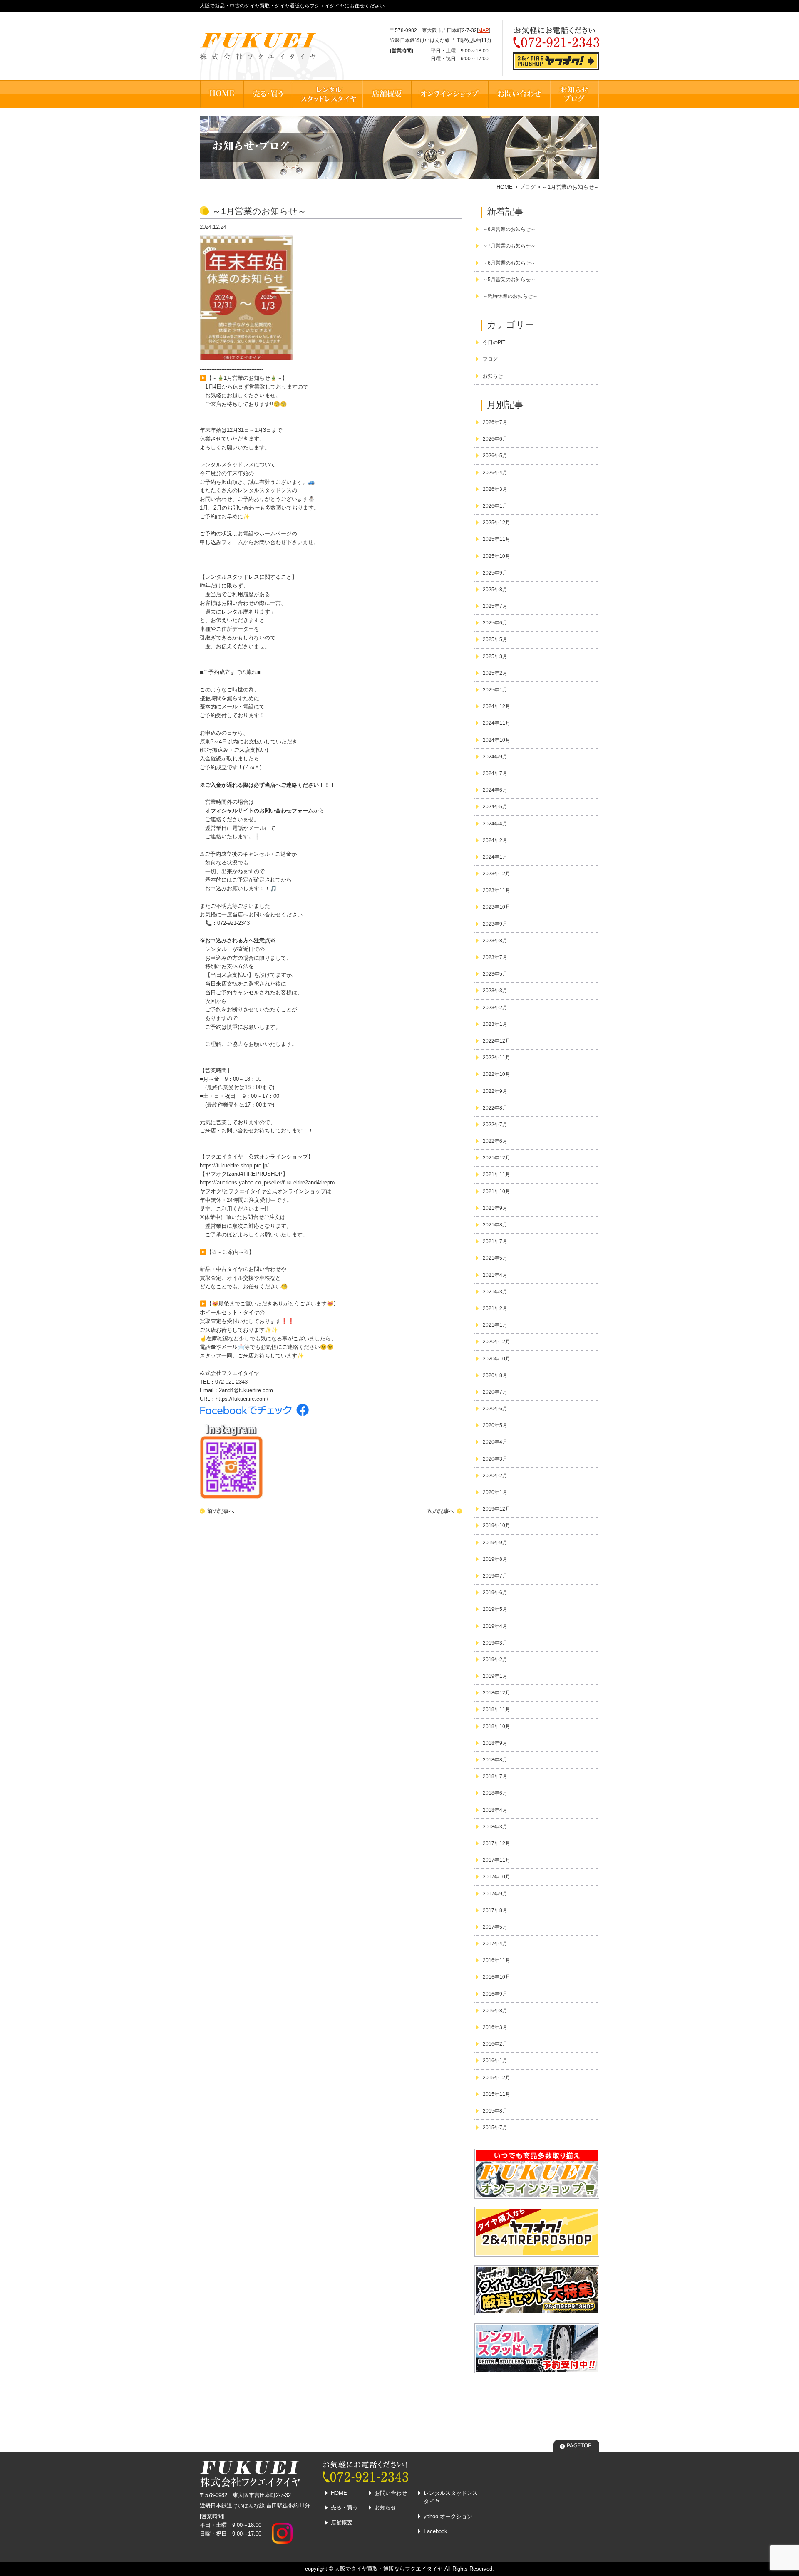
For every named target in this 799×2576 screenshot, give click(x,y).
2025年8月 (495, 590)
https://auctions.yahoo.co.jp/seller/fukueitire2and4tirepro (267, 1183)
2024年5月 (495, 807)
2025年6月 (495, 623)
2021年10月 (496, 1191)
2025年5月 (495, 639)
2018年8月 (495, 1760)
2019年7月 (495, 1576)
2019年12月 (496, 1509)
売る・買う (344, 2508)
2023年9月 (495, 924)
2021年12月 (496, 1158)
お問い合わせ (391, 2493)
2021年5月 (495, 1258)
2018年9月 (495, 1743)
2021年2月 (495, 1308)
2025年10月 (496, 556)
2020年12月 (496, 1342)
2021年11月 (496, 1174)
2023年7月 (495, 957)
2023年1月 (495, 1024)
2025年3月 (495, 656)
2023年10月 (496, 907)
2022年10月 (496, 1074)
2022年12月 (496, 1041)
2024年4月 (495, 824)
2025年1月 (495, 690)
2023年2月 (495, 1008)
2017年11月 (496, 1860)
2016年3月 (495, 2027)
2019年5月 (495, 1609)
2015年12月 (496, 2078)
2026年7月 (495, 422)
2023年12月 (496, 874)
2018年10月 (496, 1726)
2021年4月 (495, 1275)
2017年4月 (495, 1944)
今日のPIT (494, 342)
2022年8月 (495, 1108)
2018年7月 (495, 1776)
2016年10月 (496, 1977)
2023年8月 (495, 941)
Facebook (435, 2531)
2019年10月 (496, 1526)
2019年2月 (495, 1660)
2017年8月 (495, 1910)
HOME (505, 187)
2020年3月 (495, 1459)
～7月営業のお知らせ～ (509, 246)
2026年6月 (495, 439)
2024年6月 (495, 790)
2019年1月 (495, 1676)
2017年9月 (495, 1894)
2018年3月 (495, 1827)
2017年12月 (496, 1843)
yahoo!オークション (448, 2516)
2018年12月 (496, 1693)
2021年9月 (495, 1208)
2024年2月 (495, 840)
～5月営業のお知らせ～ (509, 280)
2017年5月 (495, 1927)
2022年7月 (495, 1125)
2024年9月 (495, 757)
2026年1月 (495, 506)
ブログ (527, 187)
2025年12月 (496, 523)
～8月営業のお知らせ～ (509, 229)
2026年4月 (495, 473)
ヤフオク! (211, 1191)
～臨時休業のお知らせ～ (510, 296)
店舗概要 (342, 2523)
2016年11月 (496, 1960)
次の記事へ (441, 1511)
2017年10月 (496, 1877)
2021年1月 (495, 1325)
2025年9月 (495, 573)
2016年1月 (495, 2061)
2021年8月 (495, 1225)
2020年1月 (495, 1492)
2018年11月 (496, 1709)
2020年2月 (495, 1476)
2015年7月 (495, 2128)
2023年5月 (495, 974)
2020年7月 (495, 1392)
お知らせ (493, 376)
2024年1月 (495, 857)
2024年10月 (496, 740)
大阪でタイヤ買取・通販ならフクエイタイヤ (389, 2569)
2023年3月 (495, 991)
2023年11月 (496, 890)
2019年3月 (495, 1643)
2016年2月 (495, 2044)
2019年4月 (495, 1626)
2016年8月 (495, 2011)
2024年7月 (495, 773)
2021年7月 (495, 1241)
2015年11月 (496, 2094)
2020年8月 (495, 1375)
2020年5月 (495, 1425)
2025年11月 (496, 539)
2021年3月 (495, 1292)
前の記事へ (221, 1511)
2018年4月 (495, 1810)
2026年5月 (495, 456)
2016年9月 (495, 1994)
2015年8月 (495, 2111)
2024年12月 (496, 706)
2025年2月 (495, 673)
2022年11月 (496, 1058)
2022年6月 (495, 1141)
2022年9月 (495, 1091)
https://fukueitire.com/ (242, 1399)
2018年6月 (495, 1793)
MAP (484, 30)
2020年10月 (496, 1359)
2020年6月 (495, 1409)
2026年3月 (495, 489)
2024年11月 (496, 723)
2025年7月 (495, 606)
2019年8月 (495, 1559)
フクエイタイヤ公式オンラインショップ (277, 1191)
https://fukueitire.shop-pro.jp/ (234, 1165)
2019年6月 (495, 1593)
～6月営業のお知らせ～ (509, 263)
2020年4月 (495, 1442)
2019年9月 (495, 1543)
